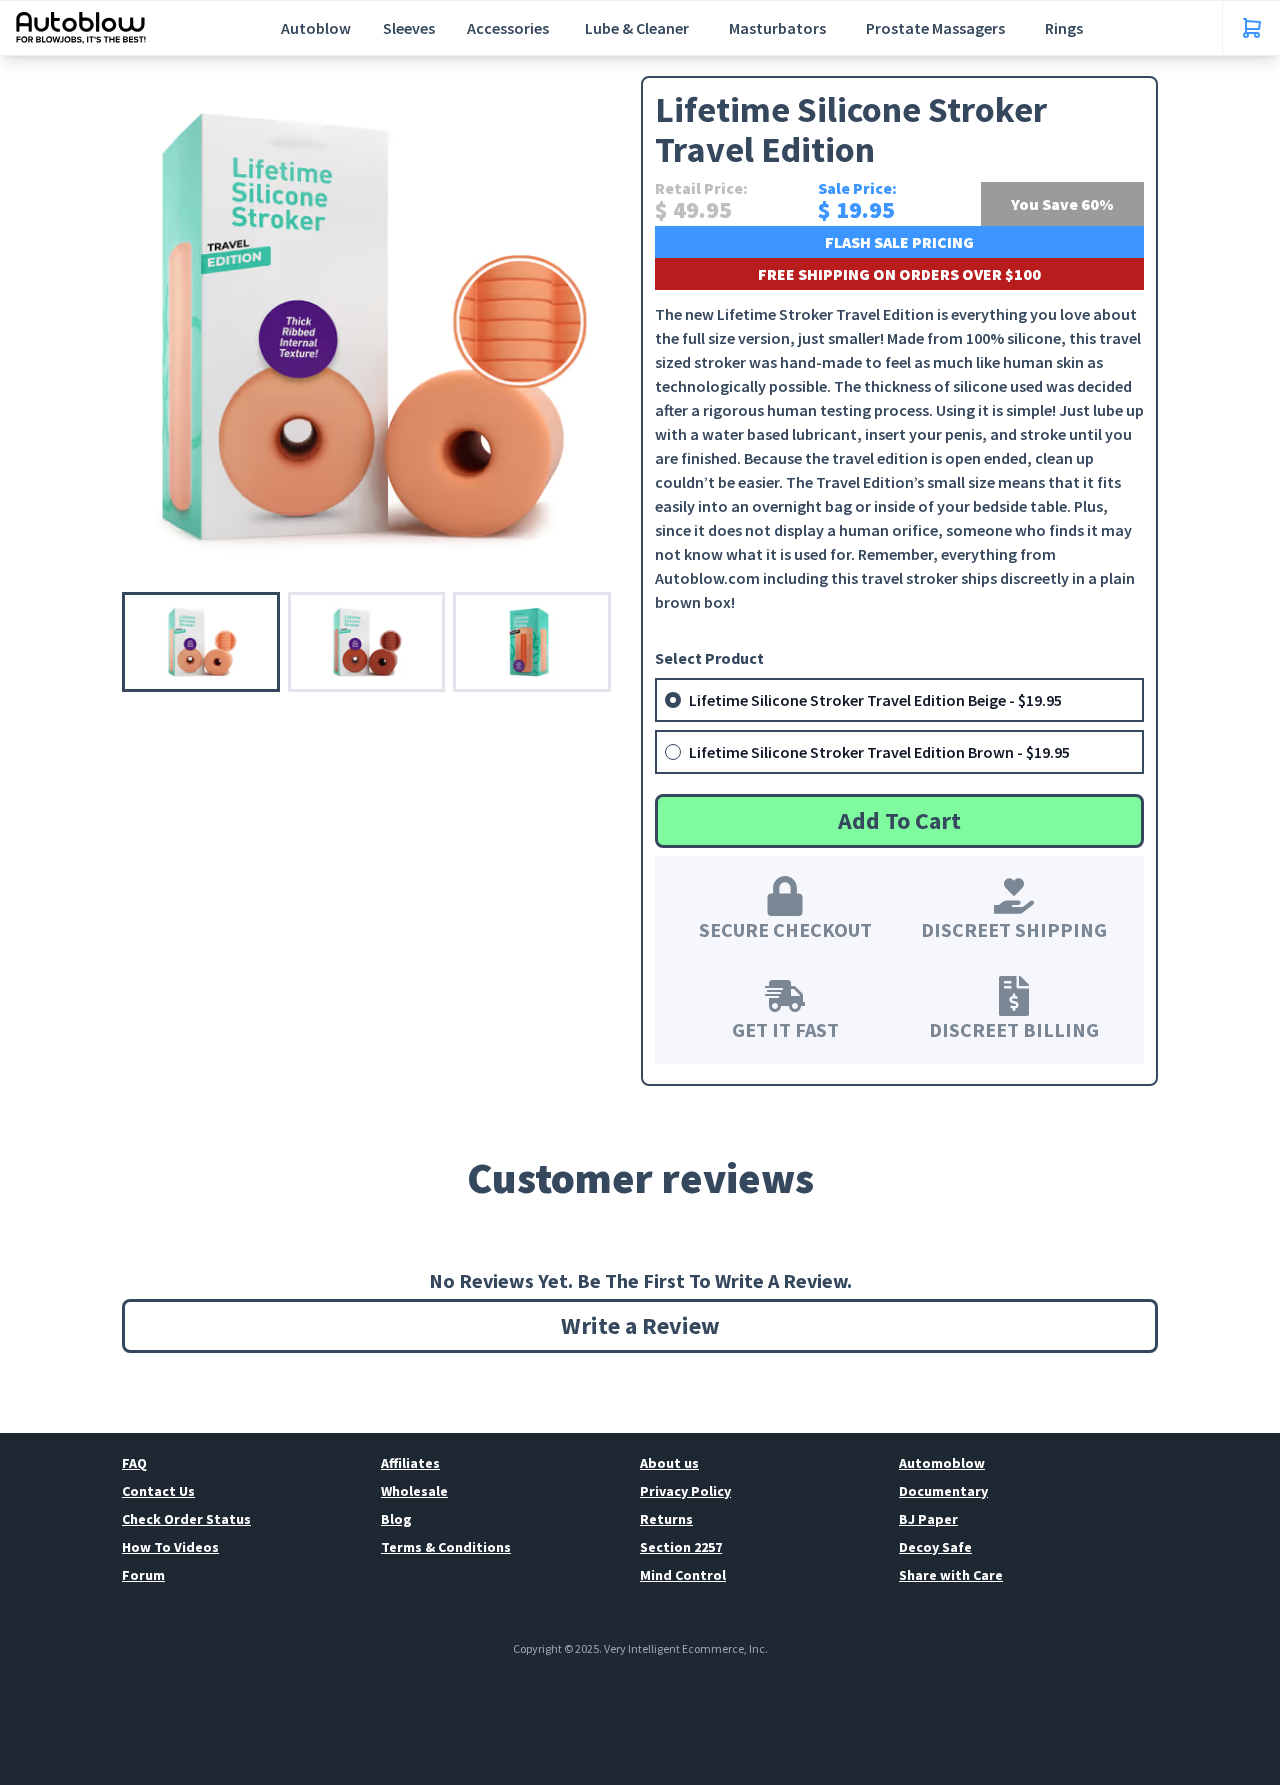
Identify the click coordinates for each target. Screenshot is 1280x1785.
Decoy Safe (935, 1547)
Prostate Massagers (935, 28)
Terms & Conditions (446, 1547)
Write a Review (640, 1325)
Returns (666, 1519)
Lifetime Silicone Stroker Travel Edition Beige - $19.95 (875, 700)
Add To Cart (899, 820)
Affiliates (410, 1463)
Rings (1064, 28)
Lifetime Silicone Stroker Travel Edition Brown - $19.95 (879, 752)
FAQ (134, 1463)
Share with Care (951, 1575)
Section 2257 (681, 1547)
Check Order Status (186, 1519)
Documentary (943, 1491)
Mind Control (683, 1575)
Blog (396, 1519)
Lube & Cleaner (637, 28)
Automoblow (942, 1463)
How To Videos (170, 1547)
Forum (143, 1575)
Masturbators (777, 28)
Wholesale (414, 1491)
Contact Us (158, 1491)
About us (669, 1463)
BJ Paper (928, 1519)
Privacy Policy (685, 1491)
